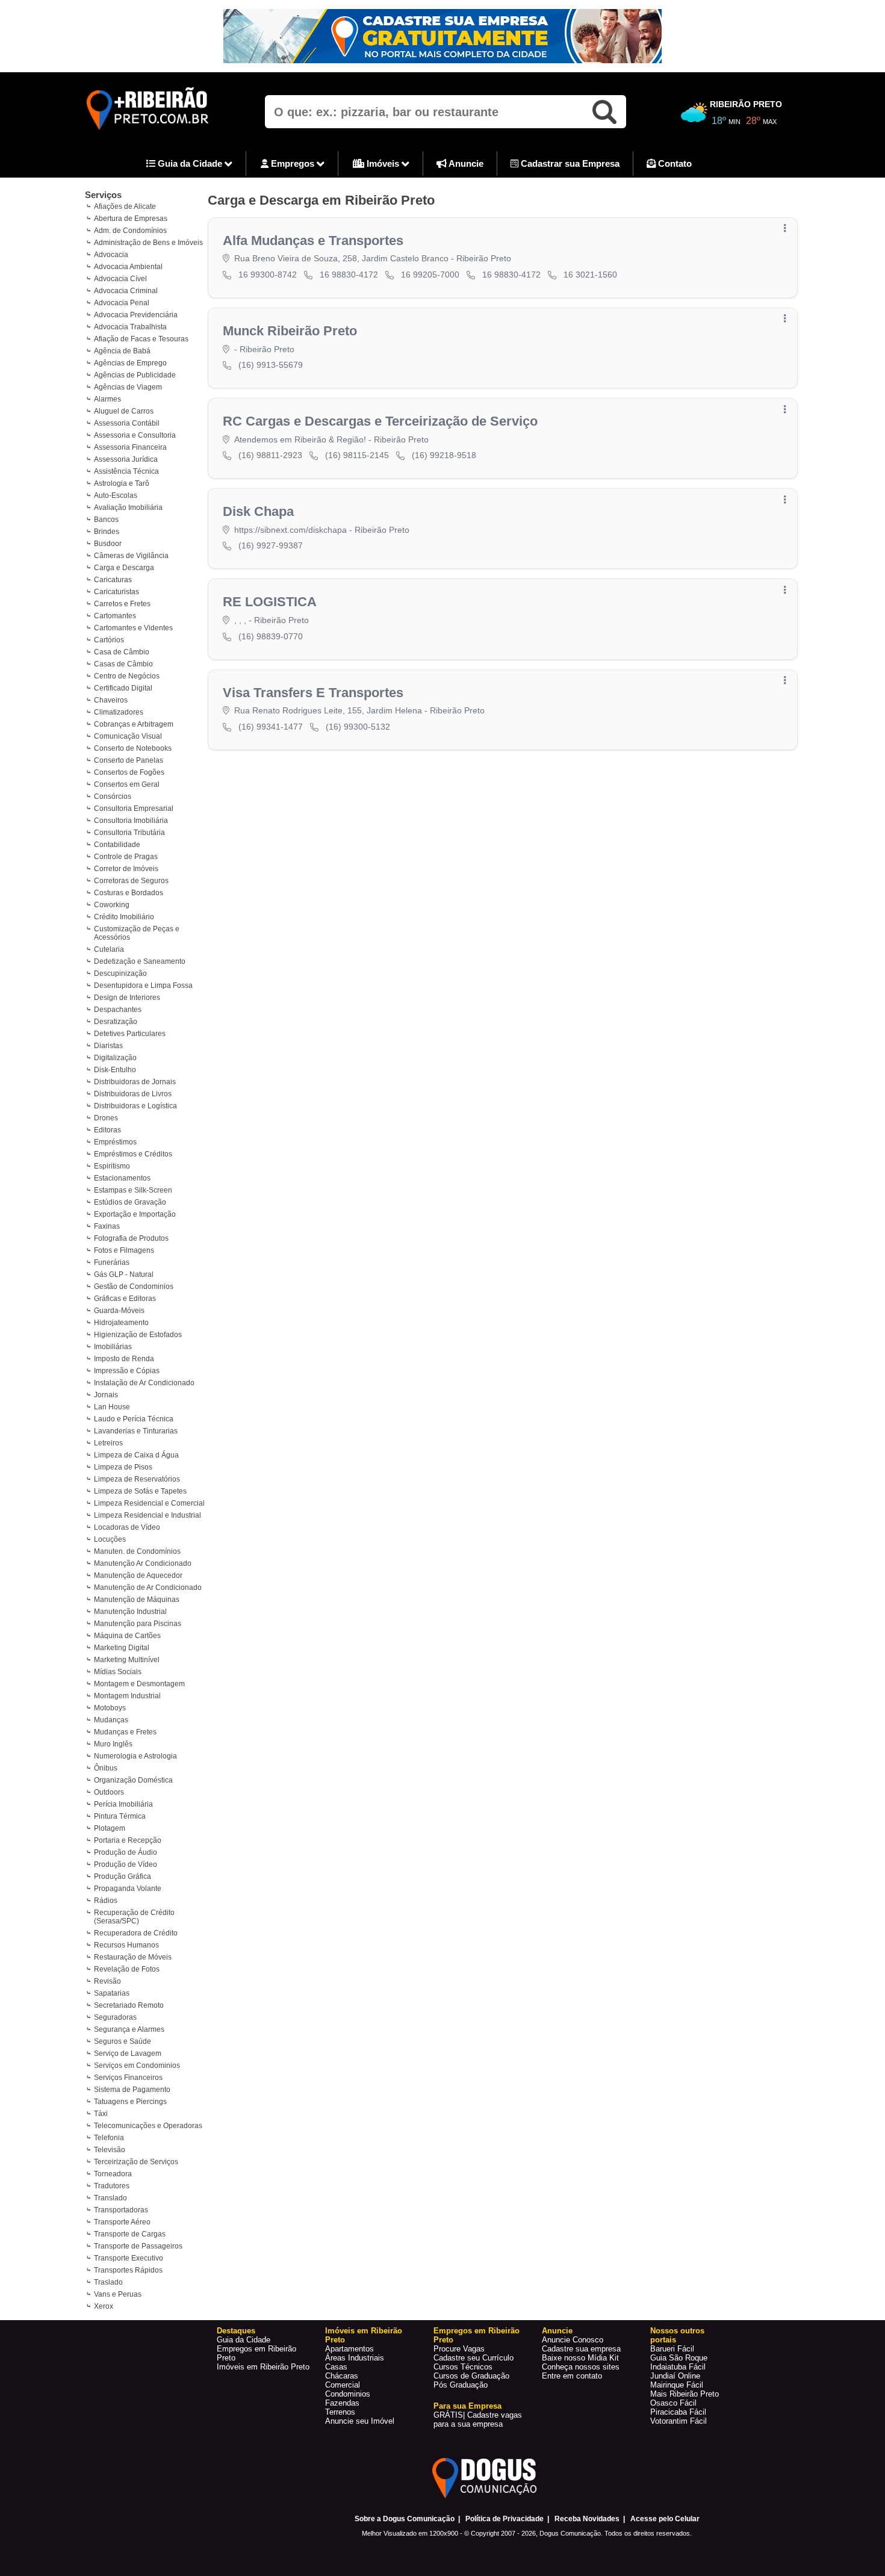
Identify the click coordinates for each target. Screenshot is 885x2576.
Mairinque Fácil (677, 2385)
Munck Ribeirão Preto (290, 331)
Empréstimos (115, 1142)
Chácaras (342, 2376)
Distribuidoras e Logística (135, 1106)
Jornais (106, 1395)
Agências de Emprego (130, 363)
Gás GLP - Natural (124, 1274)
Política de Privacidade (505, 2519)
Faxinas (107, 1226)
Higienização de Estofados (138, 1335)
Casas (336, 2367)
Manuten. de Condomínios (137, 1551)
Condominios (348, 2394)
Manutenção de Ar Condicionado (148, 1587)
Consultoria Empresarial (134, 808)
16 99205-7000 (430, 275)
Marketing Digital (122, 1648)
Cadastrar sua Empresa (569, 163)
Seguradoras (115, 2017)
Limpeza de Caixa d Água (136, 1455)
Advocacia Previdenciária (136, 315)
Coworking (112, 905)
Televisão (110, 2150)
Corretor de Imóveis (126, 869)
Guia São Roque (679, 2358)
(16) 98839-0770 (271, 636)
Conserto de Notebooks (133, 748)
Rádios (106, 1901)
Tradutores (112, 2186)
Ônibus (106, 1768)
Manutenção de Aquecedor (138, 1575)
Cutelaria (109, 949)
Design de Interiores (127, 998)
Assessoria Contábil (127, 423)
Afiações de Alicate (125, 206)
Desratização (116, 1022)
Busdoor (108, 544)
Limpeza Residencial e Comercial (149, 1503)
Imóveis (383, 163)
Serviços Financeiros (128, 2078)
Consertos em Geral (127, 784)
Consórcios (113, 796)
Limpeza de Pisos (123, 1467)
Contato (674, 163)
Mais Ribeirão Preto (685, 2394)
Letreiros (108, 1443)
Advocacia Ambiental (128, 267)
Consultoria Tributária (129, 833)
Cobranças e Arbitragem (134, 724)
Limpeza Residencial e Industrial (147, 1515)
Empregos (293, 163)
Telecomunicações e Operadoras (148, 2126)
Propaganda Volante (128, 1889)
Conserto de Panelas (129, 760)
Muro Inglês (113, 1744)
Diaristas (108, 1046)
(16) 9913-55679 (271, 365)
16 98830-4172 (349, 275)
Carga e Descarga (124, 568)
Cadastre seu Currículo (474, 2358)
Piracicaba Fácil (678, 2412)
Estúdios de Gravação (130, 1202)
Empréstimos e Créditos (133, 1154)
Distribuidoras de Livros (133, 1094)
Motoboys (110, 1708)
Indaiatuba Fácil (678, 2367)
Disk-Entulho (115, 1070)
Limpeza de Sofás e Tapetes (140, 1491)
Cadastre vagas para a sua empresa (478, 2419)
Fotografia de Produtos (131, 1238)
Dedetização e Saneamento (140, 961)
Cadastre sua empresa (581, 2349)
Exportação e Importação (135, 1214)
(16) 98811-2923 (270, 455)
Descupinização (120, 973)
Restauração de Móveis (133, 1957)
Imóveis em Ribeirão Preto (263, 2367)
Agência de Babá (122, 351)
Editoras (107, 1130)
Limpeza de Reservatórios (137, 1479)
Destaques (236, 2331)
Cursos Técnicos (463, 2367)
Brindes (107, 532)
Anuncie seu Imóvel (360, 2421)
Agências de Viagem (128, 387)
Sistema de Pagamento (132, 2090)
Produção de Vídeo (126, 1864)
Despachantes (118, 1010)
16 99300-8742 (268, 275)
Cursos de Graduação (471, 2376)
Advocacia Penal (122, 303)
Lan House (112, 1407)
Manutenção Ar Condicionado (143, 1563)
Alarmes (107, 399)
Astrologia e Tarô (122, 483)
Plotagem (110, 1828)
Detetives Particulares (130, 1034)
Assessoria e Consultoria (135, 435)
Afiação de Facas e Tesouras (141, 339)
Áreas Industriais (355, 2358)
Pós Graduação (461, 2385)
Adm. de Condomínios (130, 231)
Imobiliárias (113, 1347)
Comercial (343, 2385)
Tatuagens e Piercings (130, 2102)
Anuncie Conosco (573, 2340)
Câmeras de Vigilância (131, 556)
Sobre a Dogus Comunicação (405, 2519)
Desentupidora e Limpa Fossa (143, 985)
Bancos (106, 520)
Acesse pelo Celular (665, 2519)
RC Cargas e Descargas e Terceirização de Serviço (380, 421)
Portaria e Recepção (128, 1840)
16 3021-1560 (590, 275)
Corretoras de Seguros (131, 881)
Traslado (108, 2282)
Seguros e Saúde (123, 2041)
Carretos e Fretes (122, 604)
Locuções (110, 1539)
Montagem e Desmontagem (139, 1684)
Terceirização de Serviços (136, 2162)
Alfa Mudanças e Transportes (313, 241)
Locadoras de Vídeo (127, 1527)
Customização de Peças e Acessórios (137, 933)
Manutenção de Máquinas (137, 1600)
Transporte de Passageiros (138, 2246)
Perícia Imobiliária (123, 1804)
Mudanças (111, 1720)
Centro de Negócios (127, 676)
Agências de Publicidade (135, 375)
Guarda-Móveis (119, 1311)
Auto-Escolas (116, 495)
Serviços (103, 195)
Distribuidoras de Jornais (135, 1082)
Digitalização (115, 1058)
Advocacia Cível (120, 279)
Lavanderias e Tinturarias (136, 1431)
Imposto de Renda (124, 1359)
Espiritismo (112, 1166)
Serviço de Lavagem (128, 2053)
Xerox (104, 2306)
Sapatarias (112, 1993)
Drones (106, 1118)
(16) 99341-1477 (271, 727)
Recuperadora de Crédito (136, 1933)
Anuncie (465, 163)
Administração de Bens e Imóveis (148, 243)
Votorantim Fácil (678, 2421)
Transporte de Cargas (130, 2234)
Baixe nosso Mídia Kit (580, 2358)
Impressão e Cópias (127, 1371)
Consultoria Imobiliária (131, 821)
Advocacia (111, 255)
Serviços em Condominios (137, 2065)
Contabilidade (117, 845)
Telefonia (109, 2138)
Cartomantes (115, 616)
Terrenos (340, 2412)
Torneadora (113, 2174)
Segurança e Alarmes (129, 2029)
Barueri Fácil (672, 2349)
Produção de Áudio (126, 1852)
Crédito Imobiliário (124, 917)
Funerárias (112, 1262)
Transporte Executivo (129, 2258)
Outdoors (109, 1792)
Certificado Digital (123, 688)
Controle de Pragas (126, 857)
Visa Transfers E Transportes (313, 693)
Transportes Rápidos (128, 2270)
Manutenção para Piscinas (138, 1624)
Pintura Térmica (120, 1816)
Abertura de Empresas (131, 219)
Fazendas (342, 2403)
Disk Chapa (258, 511)
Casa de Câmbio (122, 652)
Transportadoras (121, 2210)
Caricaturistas (116, 592)
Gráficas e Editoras (125, 1299)
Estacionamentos (122, 1178)
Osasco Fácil (673, 2403)
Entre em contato (572, 2376)
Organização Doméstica (133, 1780)
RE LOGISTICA (270, 602)
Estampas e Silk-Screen (133, 1190)
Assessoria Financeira (130, 447)
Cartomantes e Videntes (133, 628)
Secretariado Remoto (129, 2005)
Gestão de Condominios (134, 1286)
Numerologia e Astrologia (135, 1756)
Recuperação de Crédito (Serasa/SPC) (134, 1917)
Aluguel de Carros (124, 411)
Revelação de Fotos (127, 1969)
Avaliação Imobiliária (128, 507)
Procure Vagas (459, 2349)
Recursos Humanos (126, 1945)
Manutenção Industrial (130, 1612)
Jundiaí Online (675, 2376)
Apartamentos (349, 2349)
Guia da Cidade (190, 163)
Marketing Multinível (127, 1660)
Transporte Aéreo (122, 2222)
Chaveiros (111, 700)
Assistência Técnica (126, 471)
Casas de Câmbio (123, 664)
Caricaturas (113, 580)
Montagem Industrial (127, 1696)
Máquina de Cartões (127, 1636)
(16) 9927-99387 (271, 545)
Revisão (107, 1981)
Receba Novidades (587, 2519)
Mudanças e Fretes (125, 1732)
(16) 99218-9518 (444, 455)
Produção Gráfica (123, 1876)
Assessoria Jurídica (126, 459)
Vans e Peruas (118, 2294)
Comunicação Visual (128, 736)
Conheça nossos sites (581, 2367)
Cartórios (109, 640)
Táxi (101, 2114)
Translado (110, 2198)
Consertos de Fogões (129, 772)
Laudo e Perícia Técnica (134, 1419)
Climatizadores (119, 712)
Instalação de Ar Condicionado (144, 1383)
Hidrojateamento (121, 1323)
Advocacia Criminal (126, 291)
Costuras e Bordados (129, 893)
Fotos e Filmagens (124, 1250)
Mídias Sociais (118, 1672)
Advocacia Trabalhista (130, 327)
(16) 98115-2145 (357, 455)
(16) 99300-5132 (358, 727)
